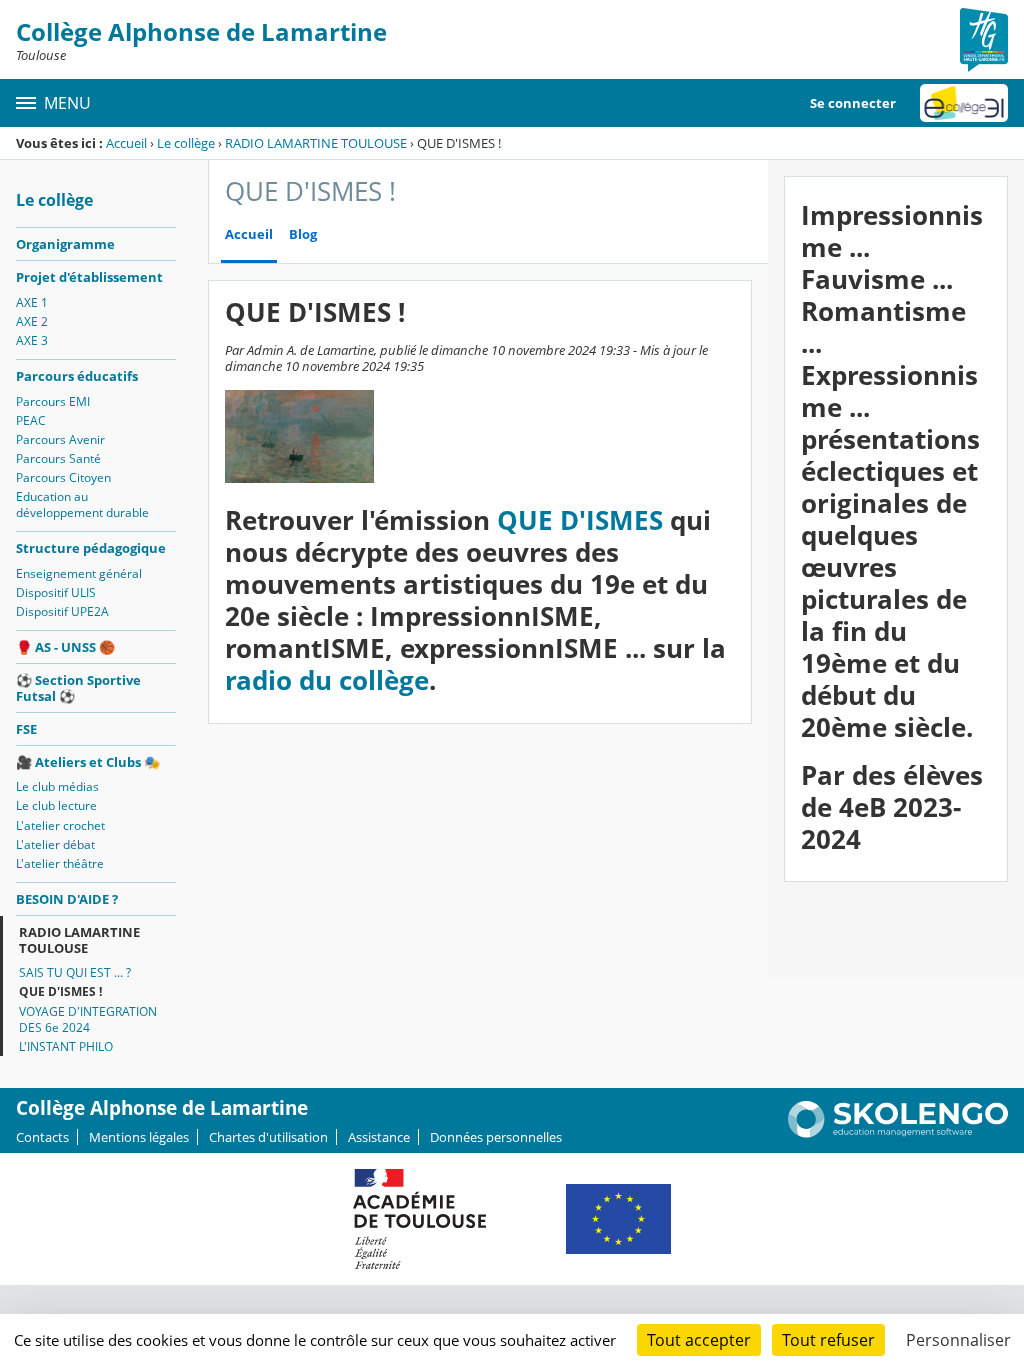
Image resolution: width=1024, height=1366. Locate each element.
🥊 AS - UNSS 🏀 (65, 647)
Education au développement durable (82, 504)
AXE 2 (32, 321)
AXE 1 (32, 302)
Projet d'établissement (89, 277)
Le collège (186, 143)
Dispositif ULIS (56, 592)
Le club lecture (56, 805)
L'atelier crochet (60, 825)
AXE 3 (32, 340)
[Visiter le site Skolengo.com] (898, 1133)
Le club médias (57, 786)
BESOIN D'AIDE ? (67, 899)
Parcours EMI (53, 401)
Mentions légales (139, 1137)
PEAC (31, 420)
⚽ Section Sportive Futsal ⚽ (78, 688)
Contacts (42, 1137)
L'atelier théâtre (60, 863)
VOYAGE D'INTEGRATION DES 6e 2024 (88, 1019)
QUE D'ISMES (580, 520)
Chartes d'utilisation (268, 1137)
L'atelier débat (55, 844)
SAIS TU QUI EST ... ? (75, 972)
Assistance (379, 1137)
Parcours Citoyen (63, 477)
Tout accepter (699, 1340)
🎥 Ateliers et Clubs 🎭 (88, 762)
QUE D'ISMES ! (60, 991)
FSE (26, 729)
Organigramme (65, 244)
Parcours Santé (58, 458)
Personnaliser (958, 1340)
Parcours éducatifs (77, 376)
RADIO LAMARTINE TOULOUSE (316, 143)
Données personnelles (496, 1137)
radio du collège (327, 680)
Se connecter (853, 103)
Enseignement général (79, 573)
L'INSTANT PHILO (66, 1046)
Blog (303, 234)
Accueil (126, 143)
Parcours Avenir (60, 439)
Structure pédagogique (91, 548)
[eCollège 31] (964, 103)
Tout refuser (828, 1340)
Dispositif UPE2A (62, 611)
